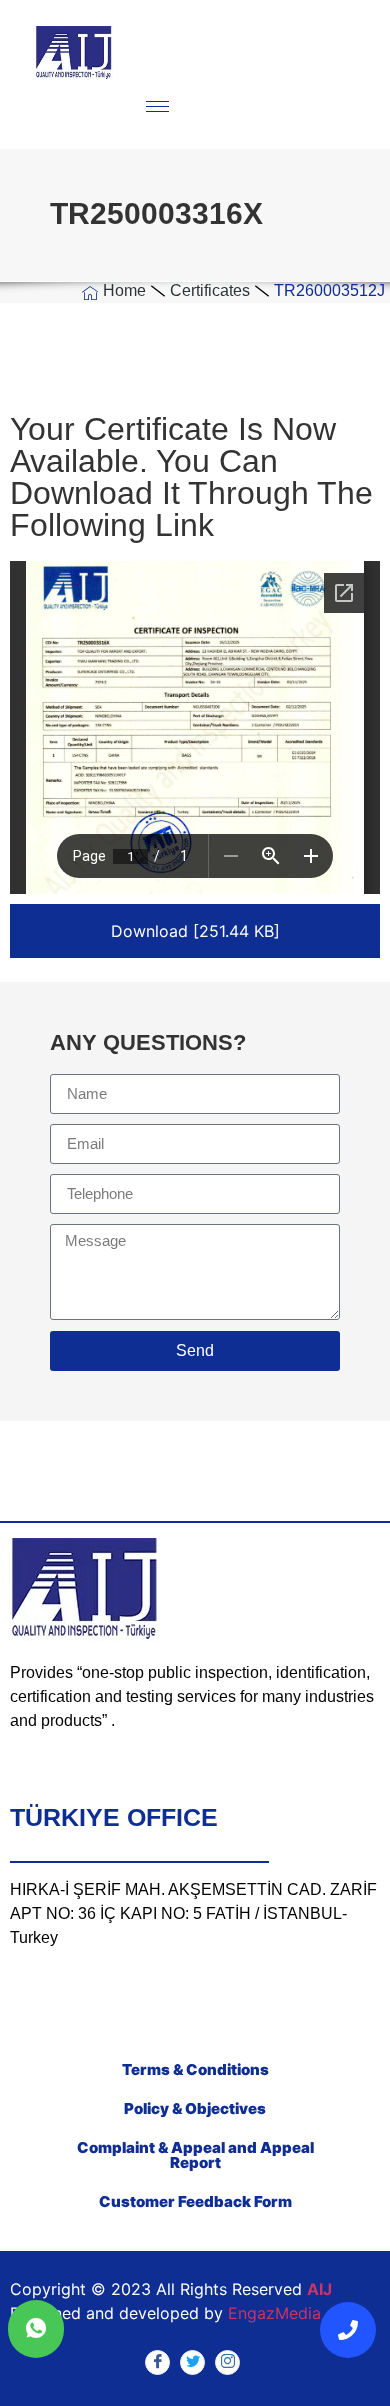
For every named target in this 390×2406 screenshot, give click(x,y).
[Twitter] (192, 2362)
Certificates (210, 290)
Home (124, 290)
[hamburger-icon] (157, 106)
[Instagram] (227, 2362)
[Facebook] (157, 2362)
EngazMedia (274, 2313)
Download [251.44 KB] (195, 931)
